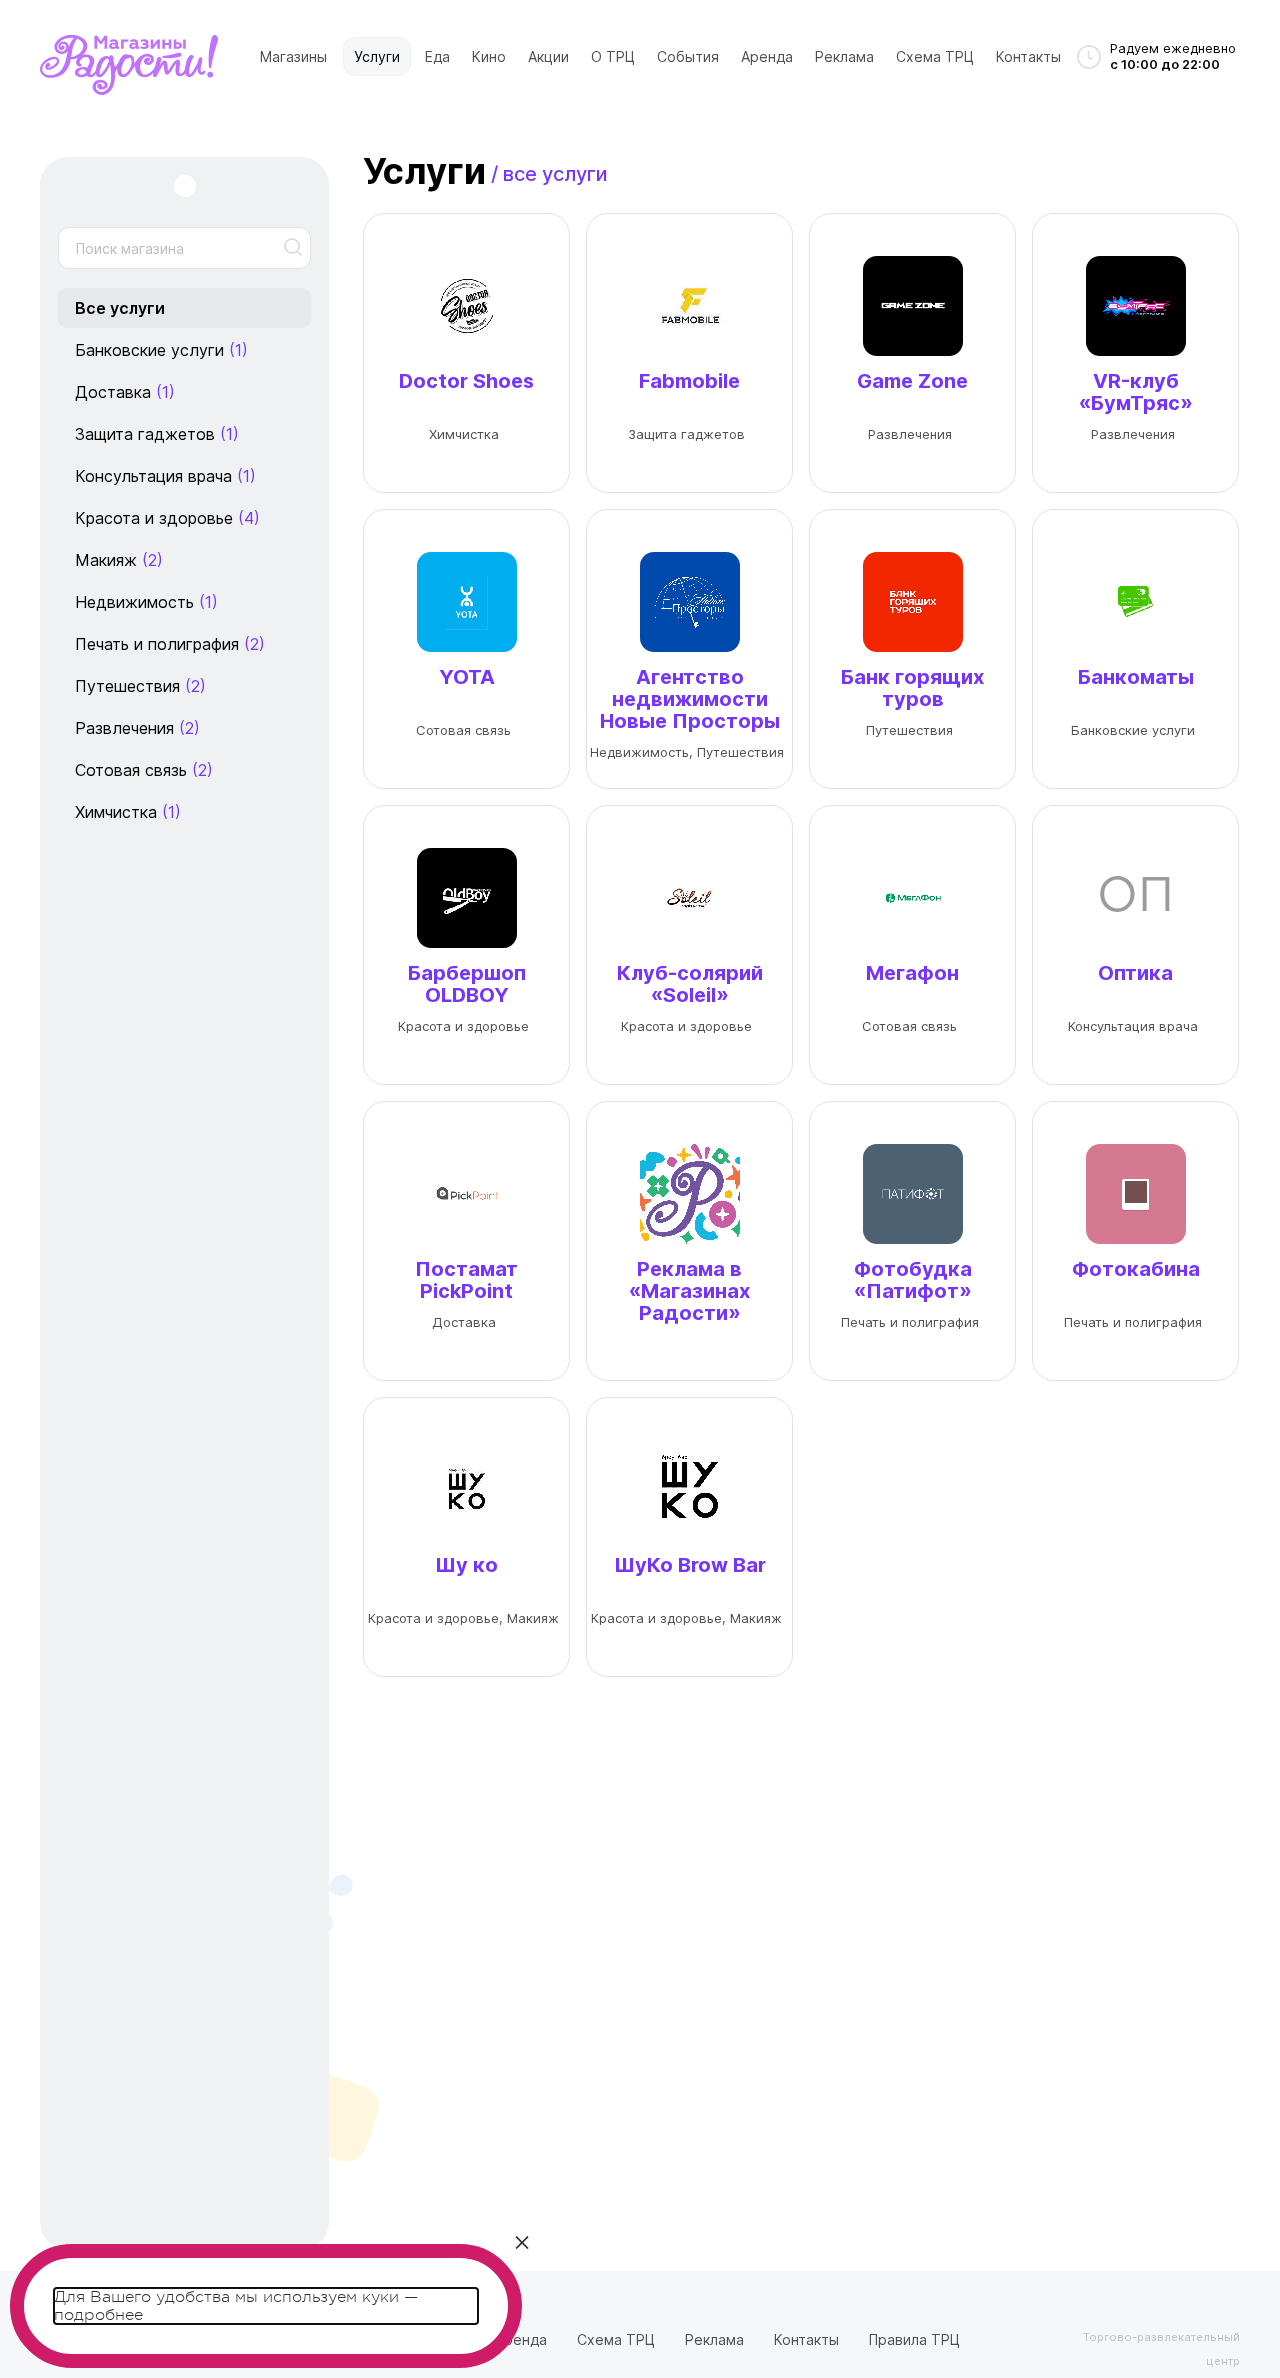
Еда (437, 56)
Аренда (767, 56)
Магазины (293, 56)
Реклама (844, 56)
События (688, 56)
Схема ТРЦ (935, 56)
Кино (489, 56)
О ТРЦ (613, 56)
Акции (548, 56)
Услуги (377, 56)
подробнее (98, 2315)
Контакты (1028, 56)
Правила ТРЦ (914, 2339)
